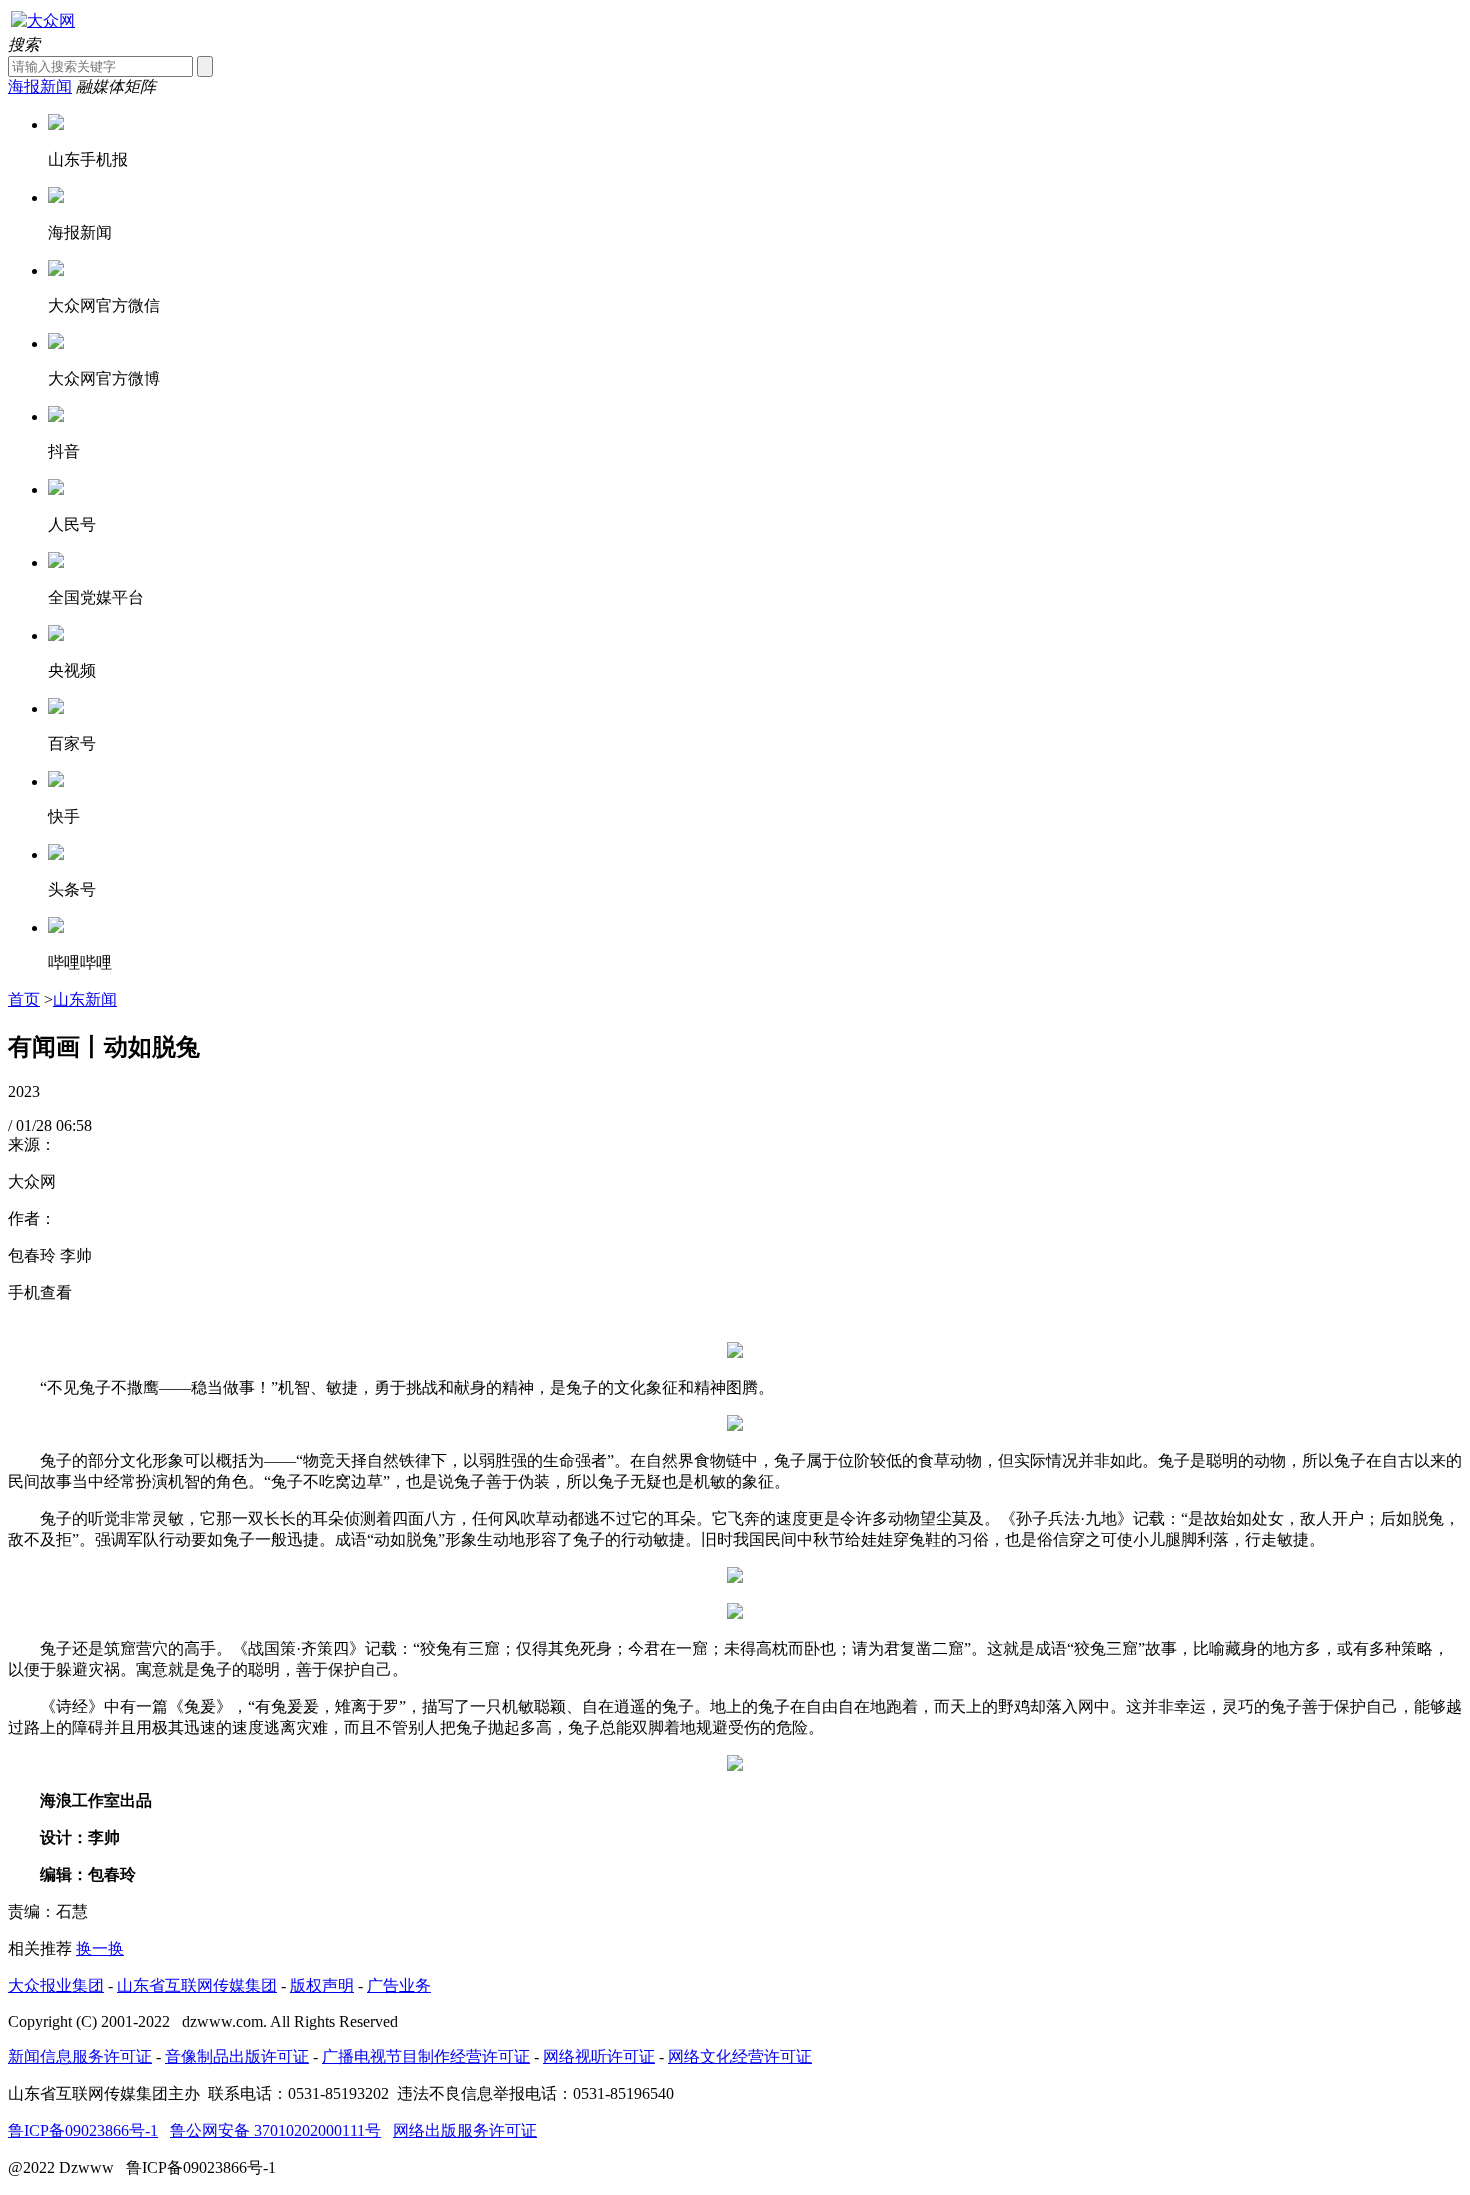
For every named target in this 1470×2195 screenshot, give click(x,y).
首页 (24, 999)
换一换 (100, 1948)
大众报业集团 (56, 1985)
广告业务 (399, 1985)
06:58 (74, 1125)
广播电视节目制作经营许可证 (426, 2056)
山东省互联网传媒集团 (197, 1985)
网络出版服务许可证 (465, 2130)
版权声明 (322, 1985)
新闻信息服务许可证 (80, 2056)
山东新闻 (85, 999)
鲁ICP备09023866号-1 (83, 2130)
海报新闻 (40, 86)
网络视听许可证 (599, 2056)
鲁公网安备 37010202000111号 (275, 2130)
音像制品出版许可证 (237, 2056)
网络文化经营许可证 (740, 2056)
